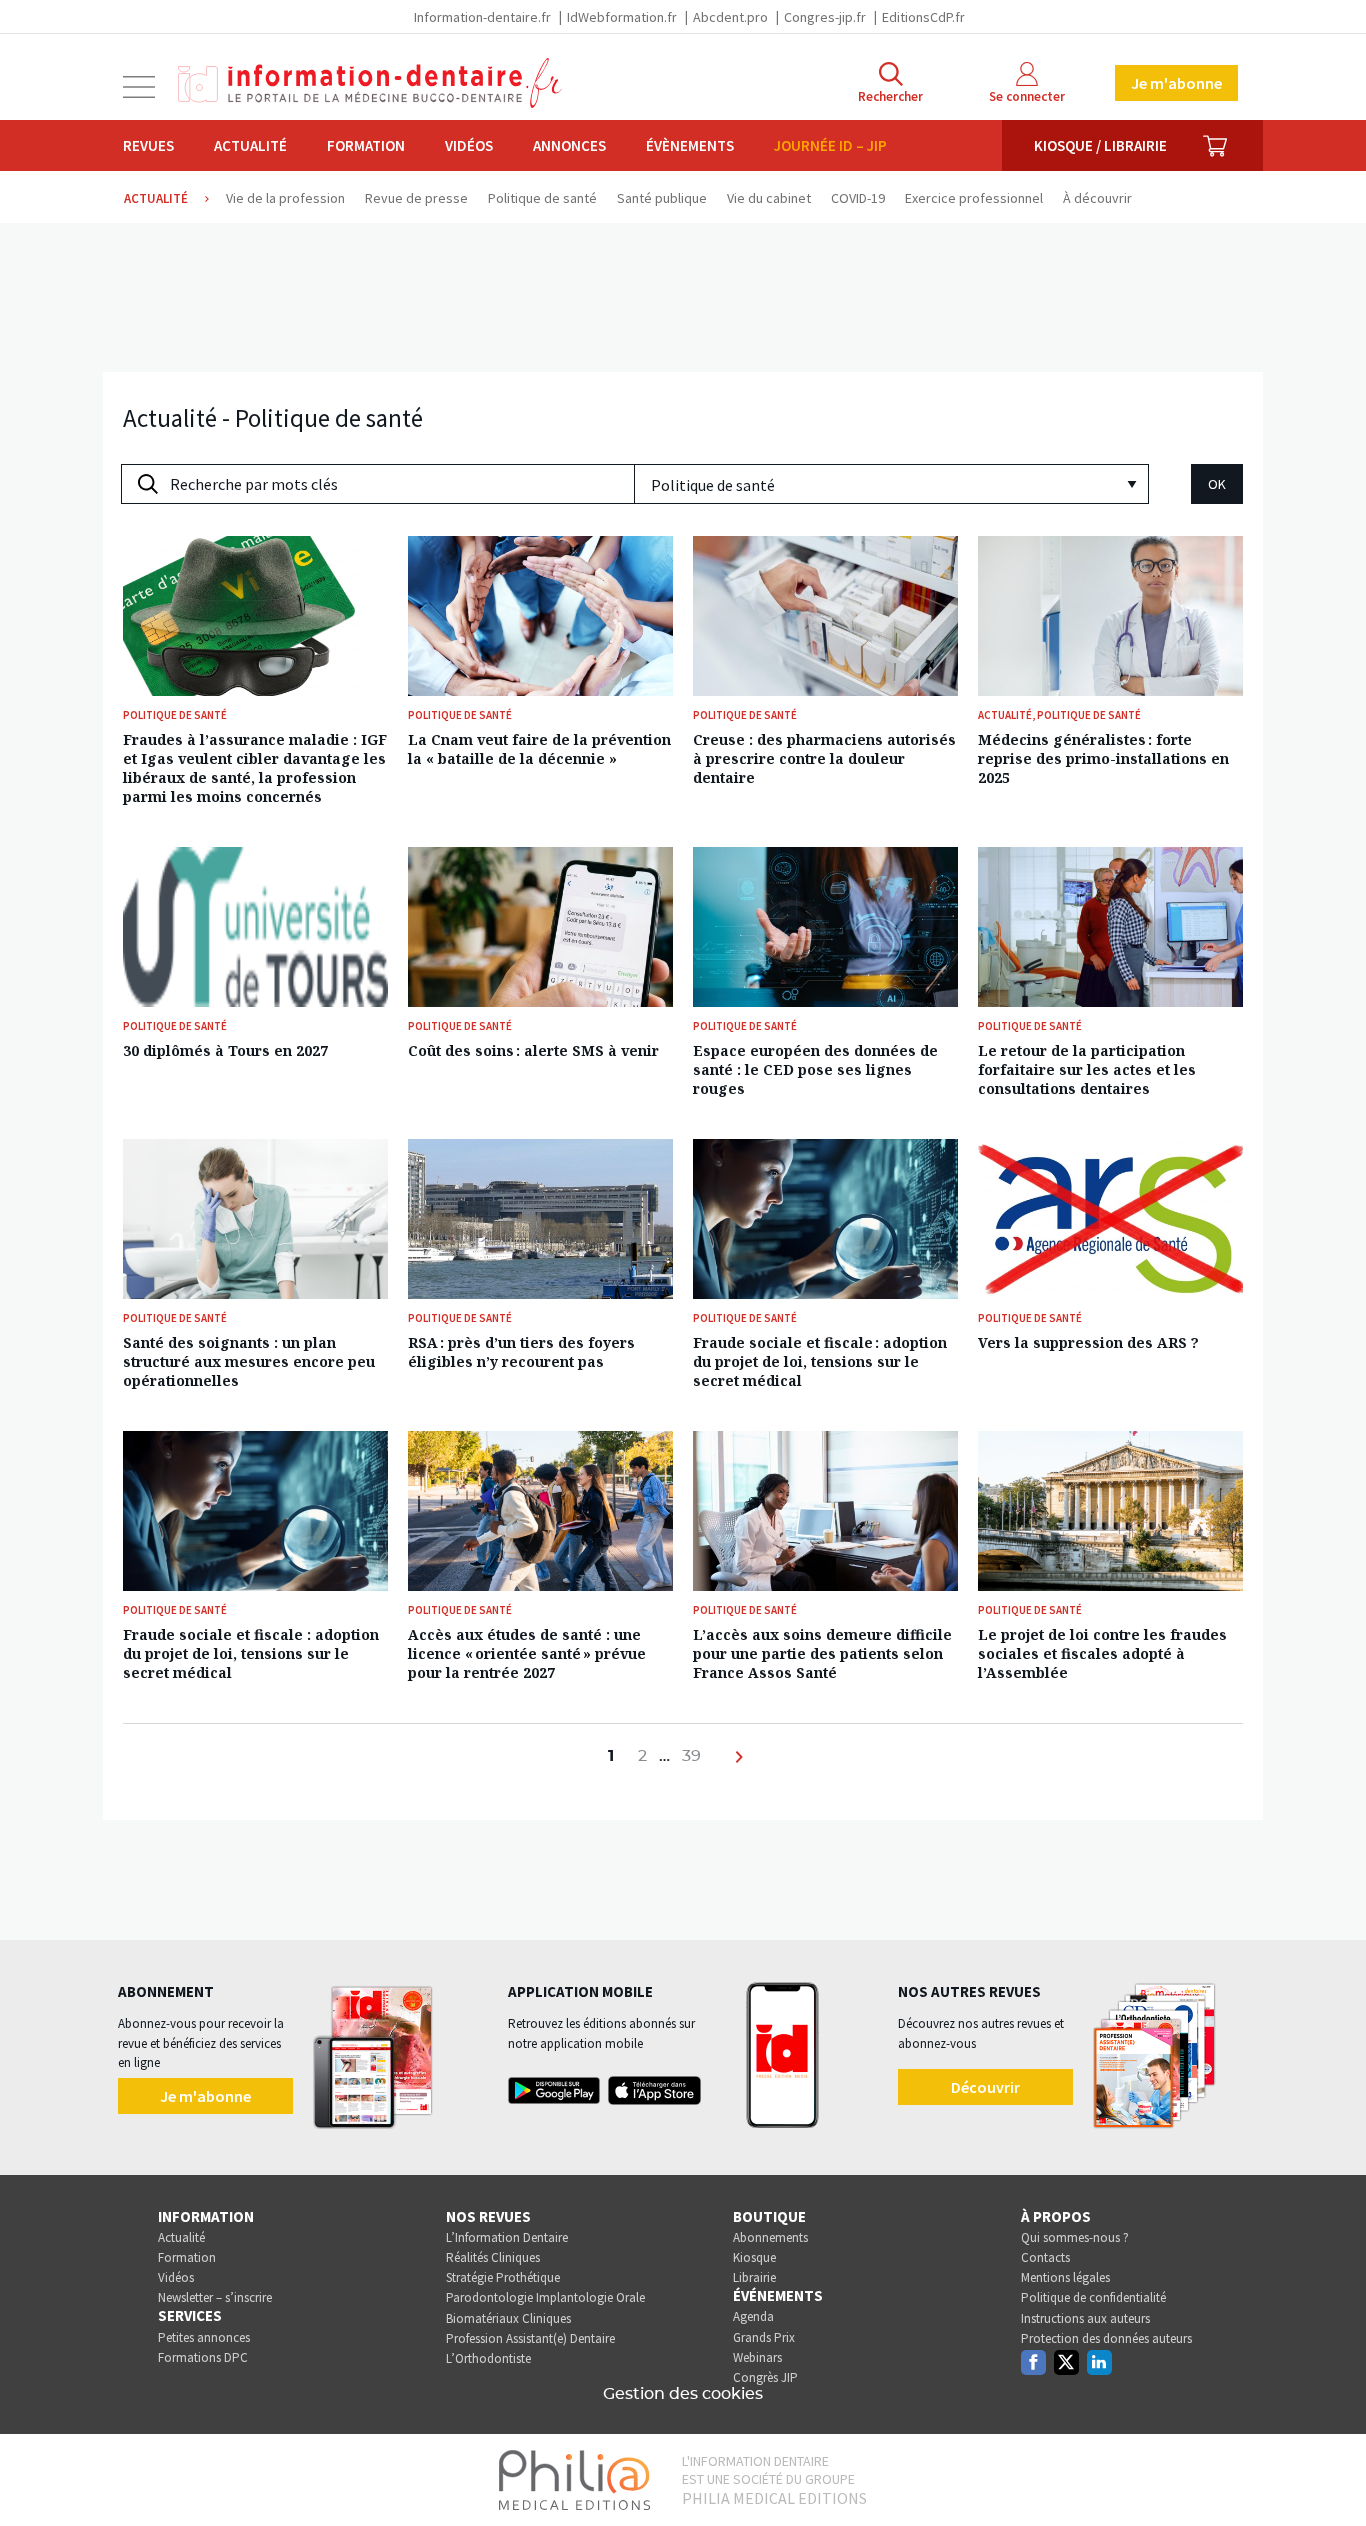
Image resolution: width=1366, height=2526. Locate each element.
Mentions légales (1065, 2277)
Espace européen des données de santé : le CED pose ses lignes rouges (815, 1069)
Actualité (250, 145)
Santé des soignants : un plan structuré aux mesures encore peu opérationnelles (249, 1361)
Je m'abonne (1176, 83)
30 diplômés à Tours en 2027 (225, 1050)
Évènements (690, 145)
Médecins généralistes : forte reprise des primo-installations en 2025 (1103, 758)
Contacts (1045, 2257)
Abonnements (770, 2237)
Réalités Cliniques (493, 2257)
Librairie (754, 2277)
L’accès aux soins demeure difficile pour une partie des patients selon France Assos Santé (822, 1653)
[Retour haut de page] (1330, 2474)
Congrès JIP (765, 2377)
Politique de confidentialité (1093, 2297)
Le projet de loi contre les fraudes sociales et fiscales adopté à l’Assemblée (1102, 1653)
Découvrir (985, 2087)
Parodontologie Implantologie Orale (545, 2297)
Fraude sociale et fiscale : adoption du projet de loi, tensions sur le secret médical (820, 1361)
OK (1217, 484)
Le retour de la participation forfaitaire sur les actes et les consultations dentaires (1087, 1069)
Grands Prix (764, 2337)
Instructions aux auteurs (1085, 2318)
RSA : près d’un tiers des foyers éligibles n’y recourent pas (521, 1352)
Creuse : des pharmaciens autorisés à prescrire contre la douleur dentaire (824, 758)
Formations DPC (203, 2357)
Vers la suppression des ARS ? (1088, 1342)
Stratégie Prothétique (503, 2277)
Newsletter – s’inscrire (215, 2297)
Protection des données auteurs (1106, 2338)
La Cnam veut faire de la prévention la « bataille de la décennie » (539, 749)
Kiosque (754, 2257)
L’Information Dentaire (507, 2237)
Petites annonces (204, 2337)
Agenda (753, 2316)
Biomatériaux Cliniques (508, 2318)
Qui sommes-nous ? (1075, 2237)
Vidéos (469, 145)
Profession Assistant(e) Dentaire (530, 2338)
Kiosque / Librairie (1100, 145)
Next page (741, 1768)
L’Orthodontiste (488, 2358)
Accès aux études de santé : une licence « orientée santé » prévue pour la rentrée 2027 (527, 1653)
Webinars (757, 2357)
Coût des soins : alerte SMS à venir (533, 1050)
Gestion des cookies (683, 2394)
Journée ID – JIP (830, 145)
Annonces (569, 145)
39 (691, 1756)
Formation (366, 145)
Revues (148, 145)
